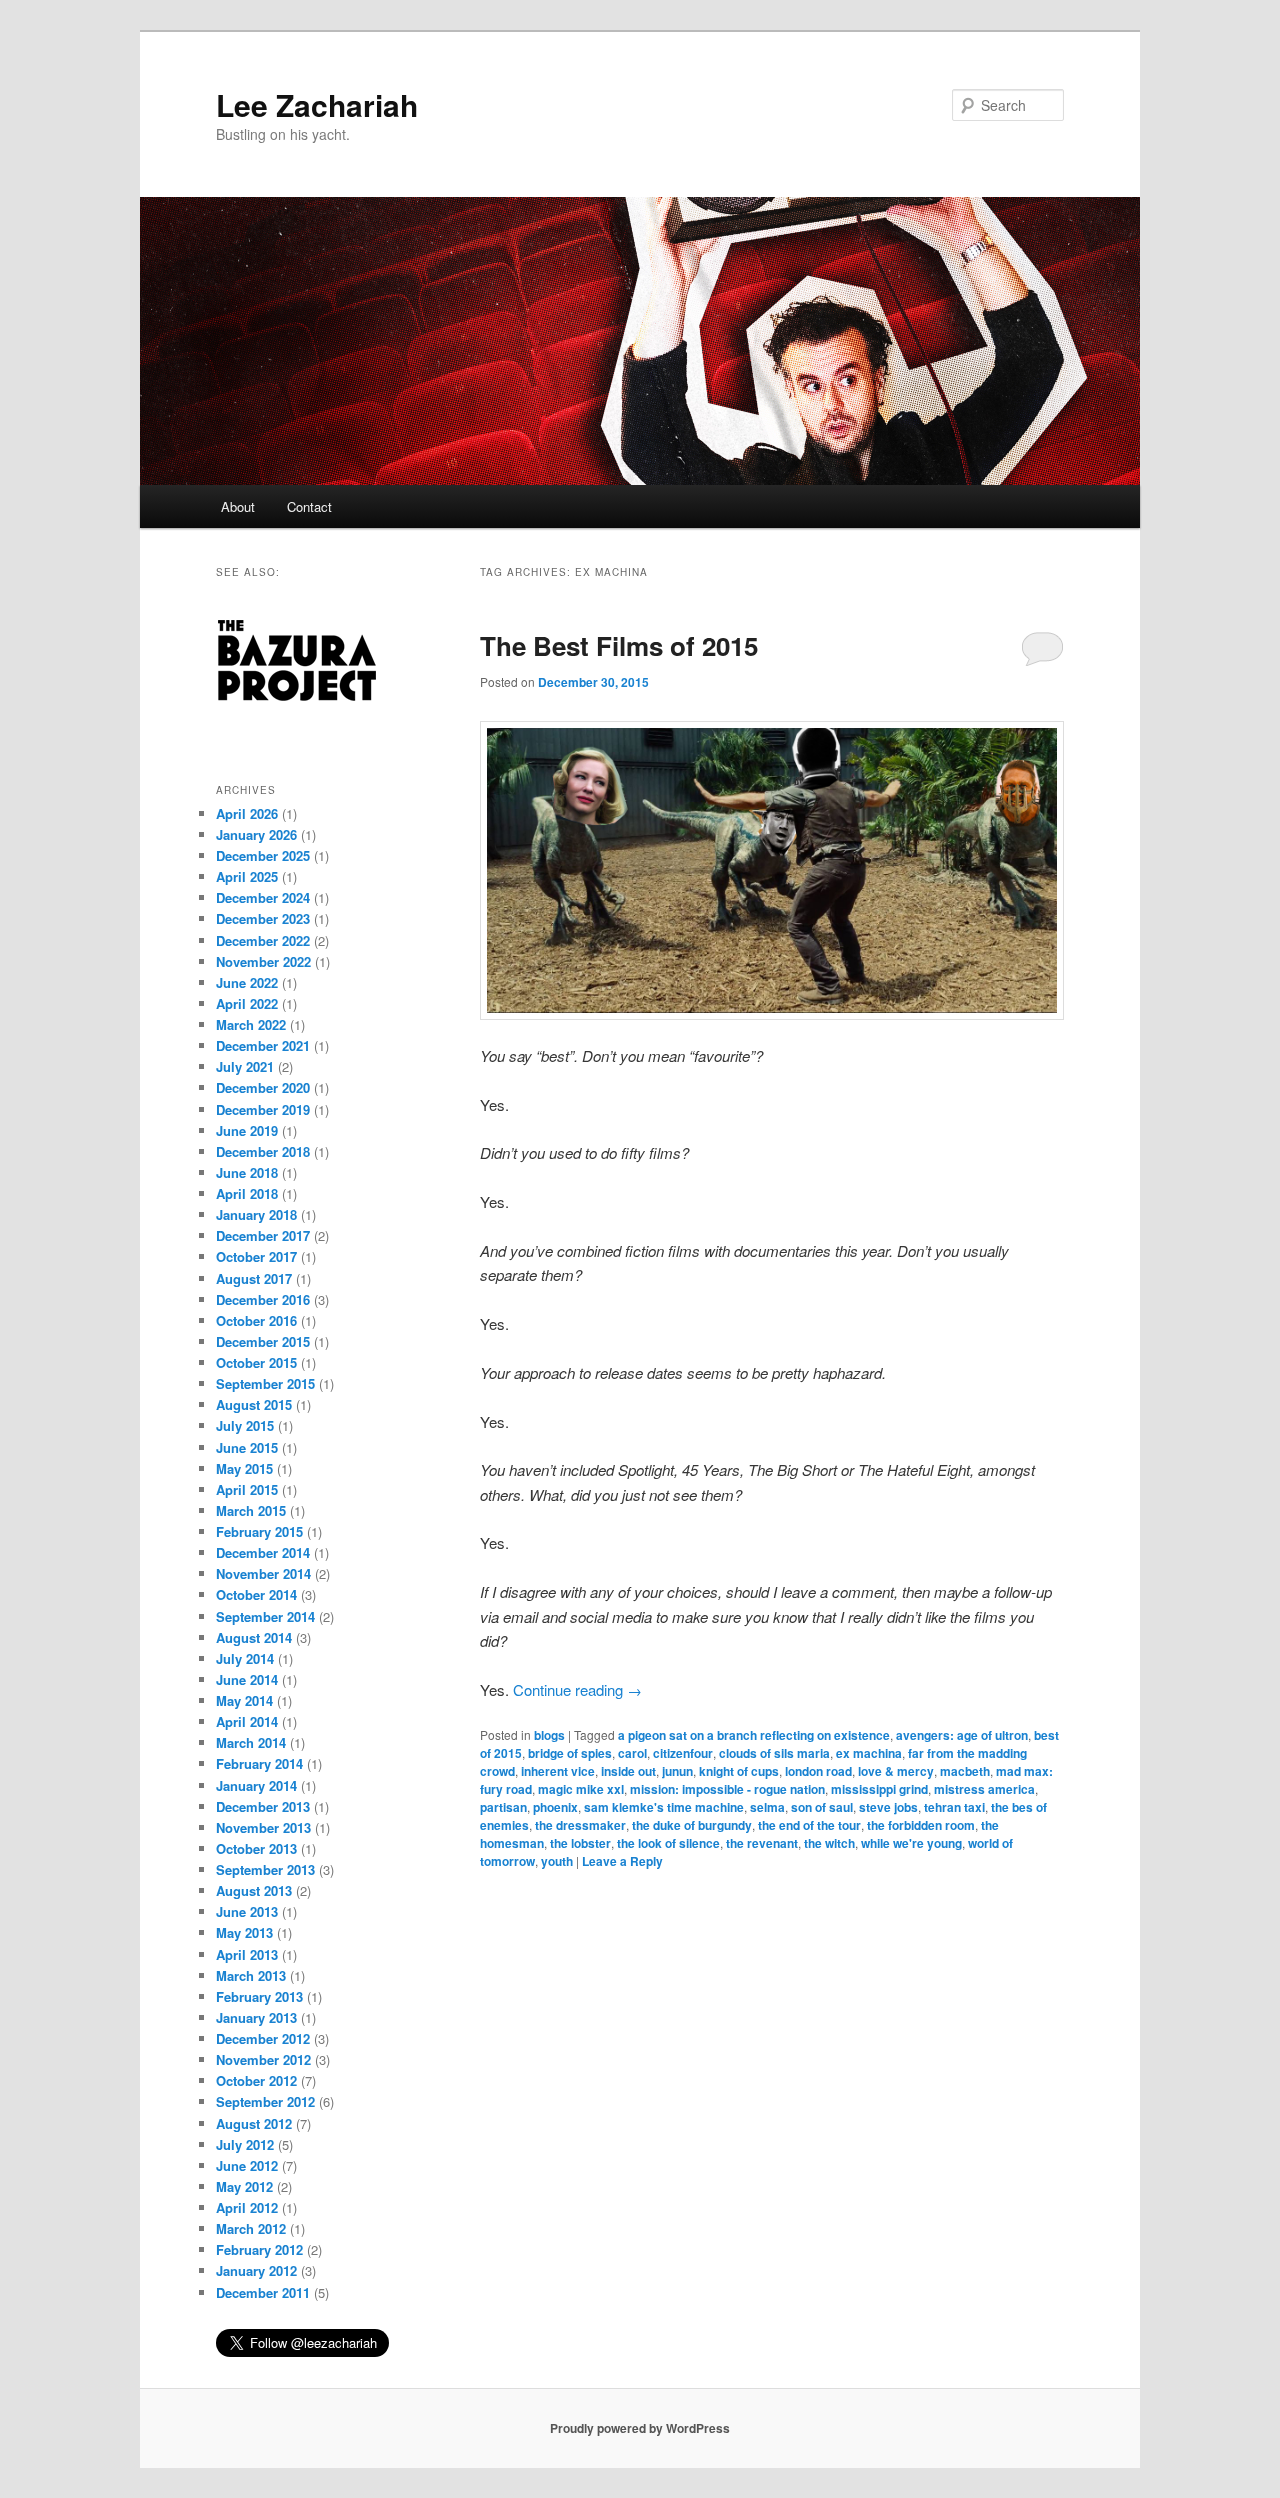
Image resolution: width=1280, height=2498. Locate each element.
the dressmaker (580, 1825)
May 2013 (244, 1932)
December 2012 (263, 2038)
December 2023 (263, 918)
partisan (503, 1807)
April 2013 (247, 1954)
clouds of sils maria (774, 1753)
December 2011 (263, 2292)
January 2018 (256, 1214)
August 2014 (254, 1637)
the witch (829, 1843)
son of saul (822, 1807)
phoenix (555, 1807)
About (238, 506)
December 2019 (263, 1109)
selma (767, 1807)
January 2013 (256, 2017)
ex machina (869, 1753)
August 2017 (254, 1278)
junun (677, 1771)
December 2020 (263, 1087)
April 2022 (247, 1003)
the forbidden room (921, 1825)
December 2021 (263, 1045)
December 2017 (263, 1235)
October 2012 (256, 2080)
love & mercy (896, 1771)
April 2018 (247, 1193)
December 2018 (263, 1151)
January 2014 (256, 1785)
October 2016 (256, 1320)
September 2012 (265, 2101)
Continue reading (577, 1689)
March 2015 (251, 1510)
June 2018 (247, 1172)
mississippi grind (879, 1789)
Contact (309, 506)
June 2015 (247, 1447)
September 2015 (265, 1383)
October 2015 (256, 1362)
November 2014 (263, 1573)
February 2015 (259, 1531)
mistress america (984, 1789)
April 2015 (247, 1489)
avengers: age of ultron (962, 1735)
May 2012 (244, 2186)
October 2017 (256, 1256)
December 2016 (263, 1299)
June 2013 (247, 1911)
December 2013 (263, 1806)
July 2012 (245, 2144)
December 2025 (263, 855)
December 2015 (263, 1341)
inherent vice (558, 1771)
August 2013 (254, 1890)
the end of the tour (809, 1825)
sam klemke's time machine (664, 1807)
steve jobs (888, 1807)
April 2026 (247, 813)
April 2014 (247, 1721)
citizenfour (683, 1753)
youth (557, 1861)
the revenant (762, 1843)
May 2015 (244, 1468)
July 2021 (245, 1066)
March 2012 (251, 2228)
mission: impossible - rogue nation (727, 1789)
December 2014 (263, 1552)
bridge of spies (570, 1753)
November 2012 (263, 2059)
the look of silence (668, 1843)
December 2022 (263, 940)
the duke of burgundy (692, 1825)
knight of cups (739, 1771)
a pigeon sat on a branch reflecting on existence (754, 1735)
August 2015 (254, 1404)
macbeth (965, 1771)
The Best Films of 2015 (619, 645)
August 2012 (254, 2123)
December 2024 (263, 897)
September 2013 (265, 1869)
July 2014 (245, 1658)
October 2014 (256, 1594)
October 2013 (256, 1848)
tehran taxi (954, 1807)
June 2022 (247, 982)
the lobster (580, 1843)
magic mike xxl (581, 1789)
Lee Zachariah (317, 104)
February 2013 (259, 1996)
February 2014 (259, 1763)
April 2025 (247, 876)
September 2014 (265, 1616)
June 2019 (247, 1130)
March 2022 (251, 1024)
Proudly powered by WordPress (640, 2428)
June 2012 (247, 2165)
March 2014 (251, 1742)
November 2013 (263, 1827)
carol (632, 1753)
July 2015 (245, 1425)
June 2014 (247, 1679)
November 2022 (263, 961)
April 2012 (247, 2207)
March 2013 (251, 1975)
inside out (628, 1771)
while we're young (911, 1843)
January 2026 (256, 834)
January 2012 (256, 2270)
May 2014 (244, 1700)
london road (818, 1771)
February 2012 (259, 2249)
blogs (549, 1735)
